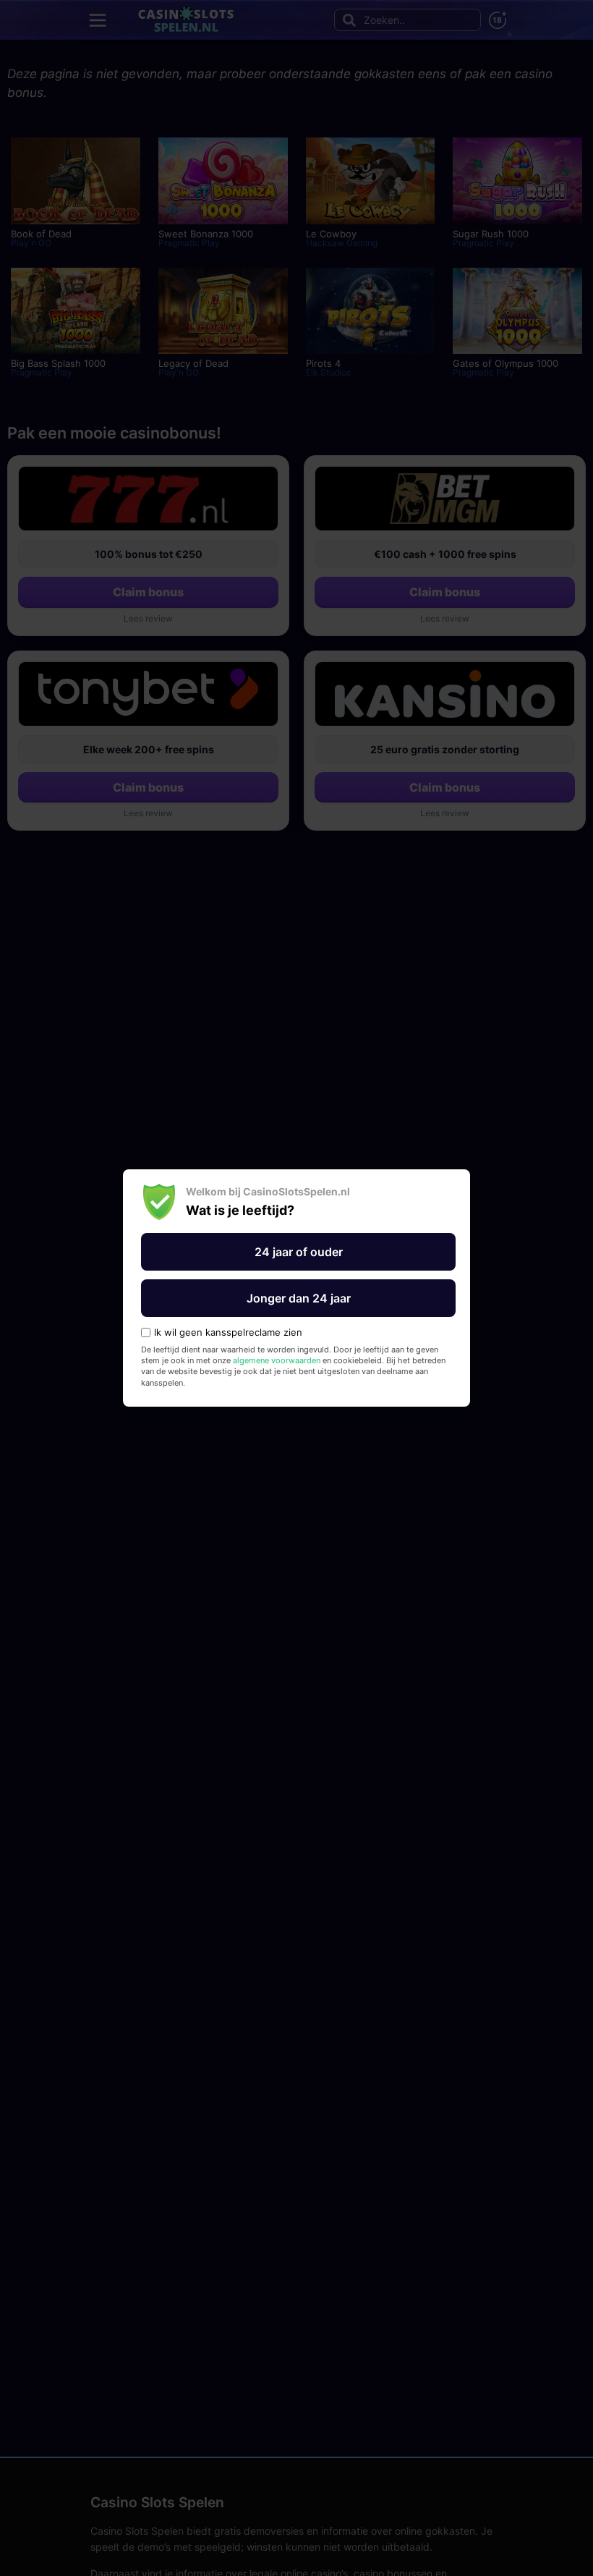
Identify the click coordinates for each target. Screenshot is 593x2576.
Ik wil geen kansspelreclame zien (228, 1333)
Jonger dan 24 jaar (299, 1298)
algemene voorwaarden (277, 1360)
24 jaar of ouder (299, 1252)
